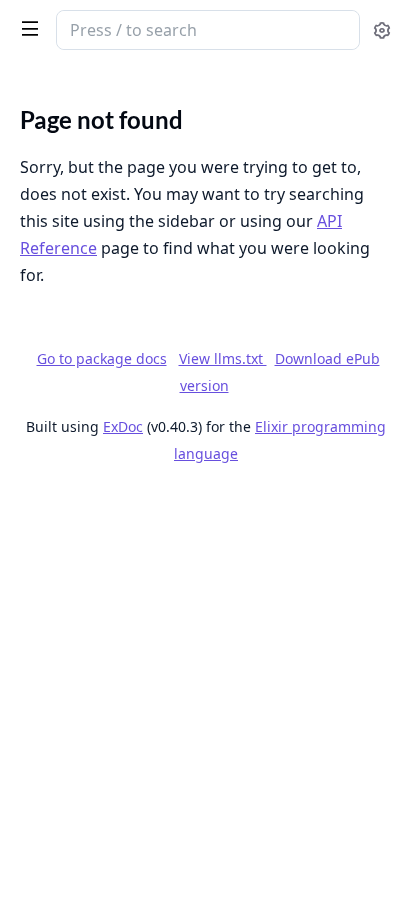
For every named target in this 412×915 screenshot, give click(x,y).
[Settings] (382, 30)
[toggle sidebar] (26, 28)
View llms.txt (223, 358)
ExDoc (123, 426)
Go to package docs (102, 359)
